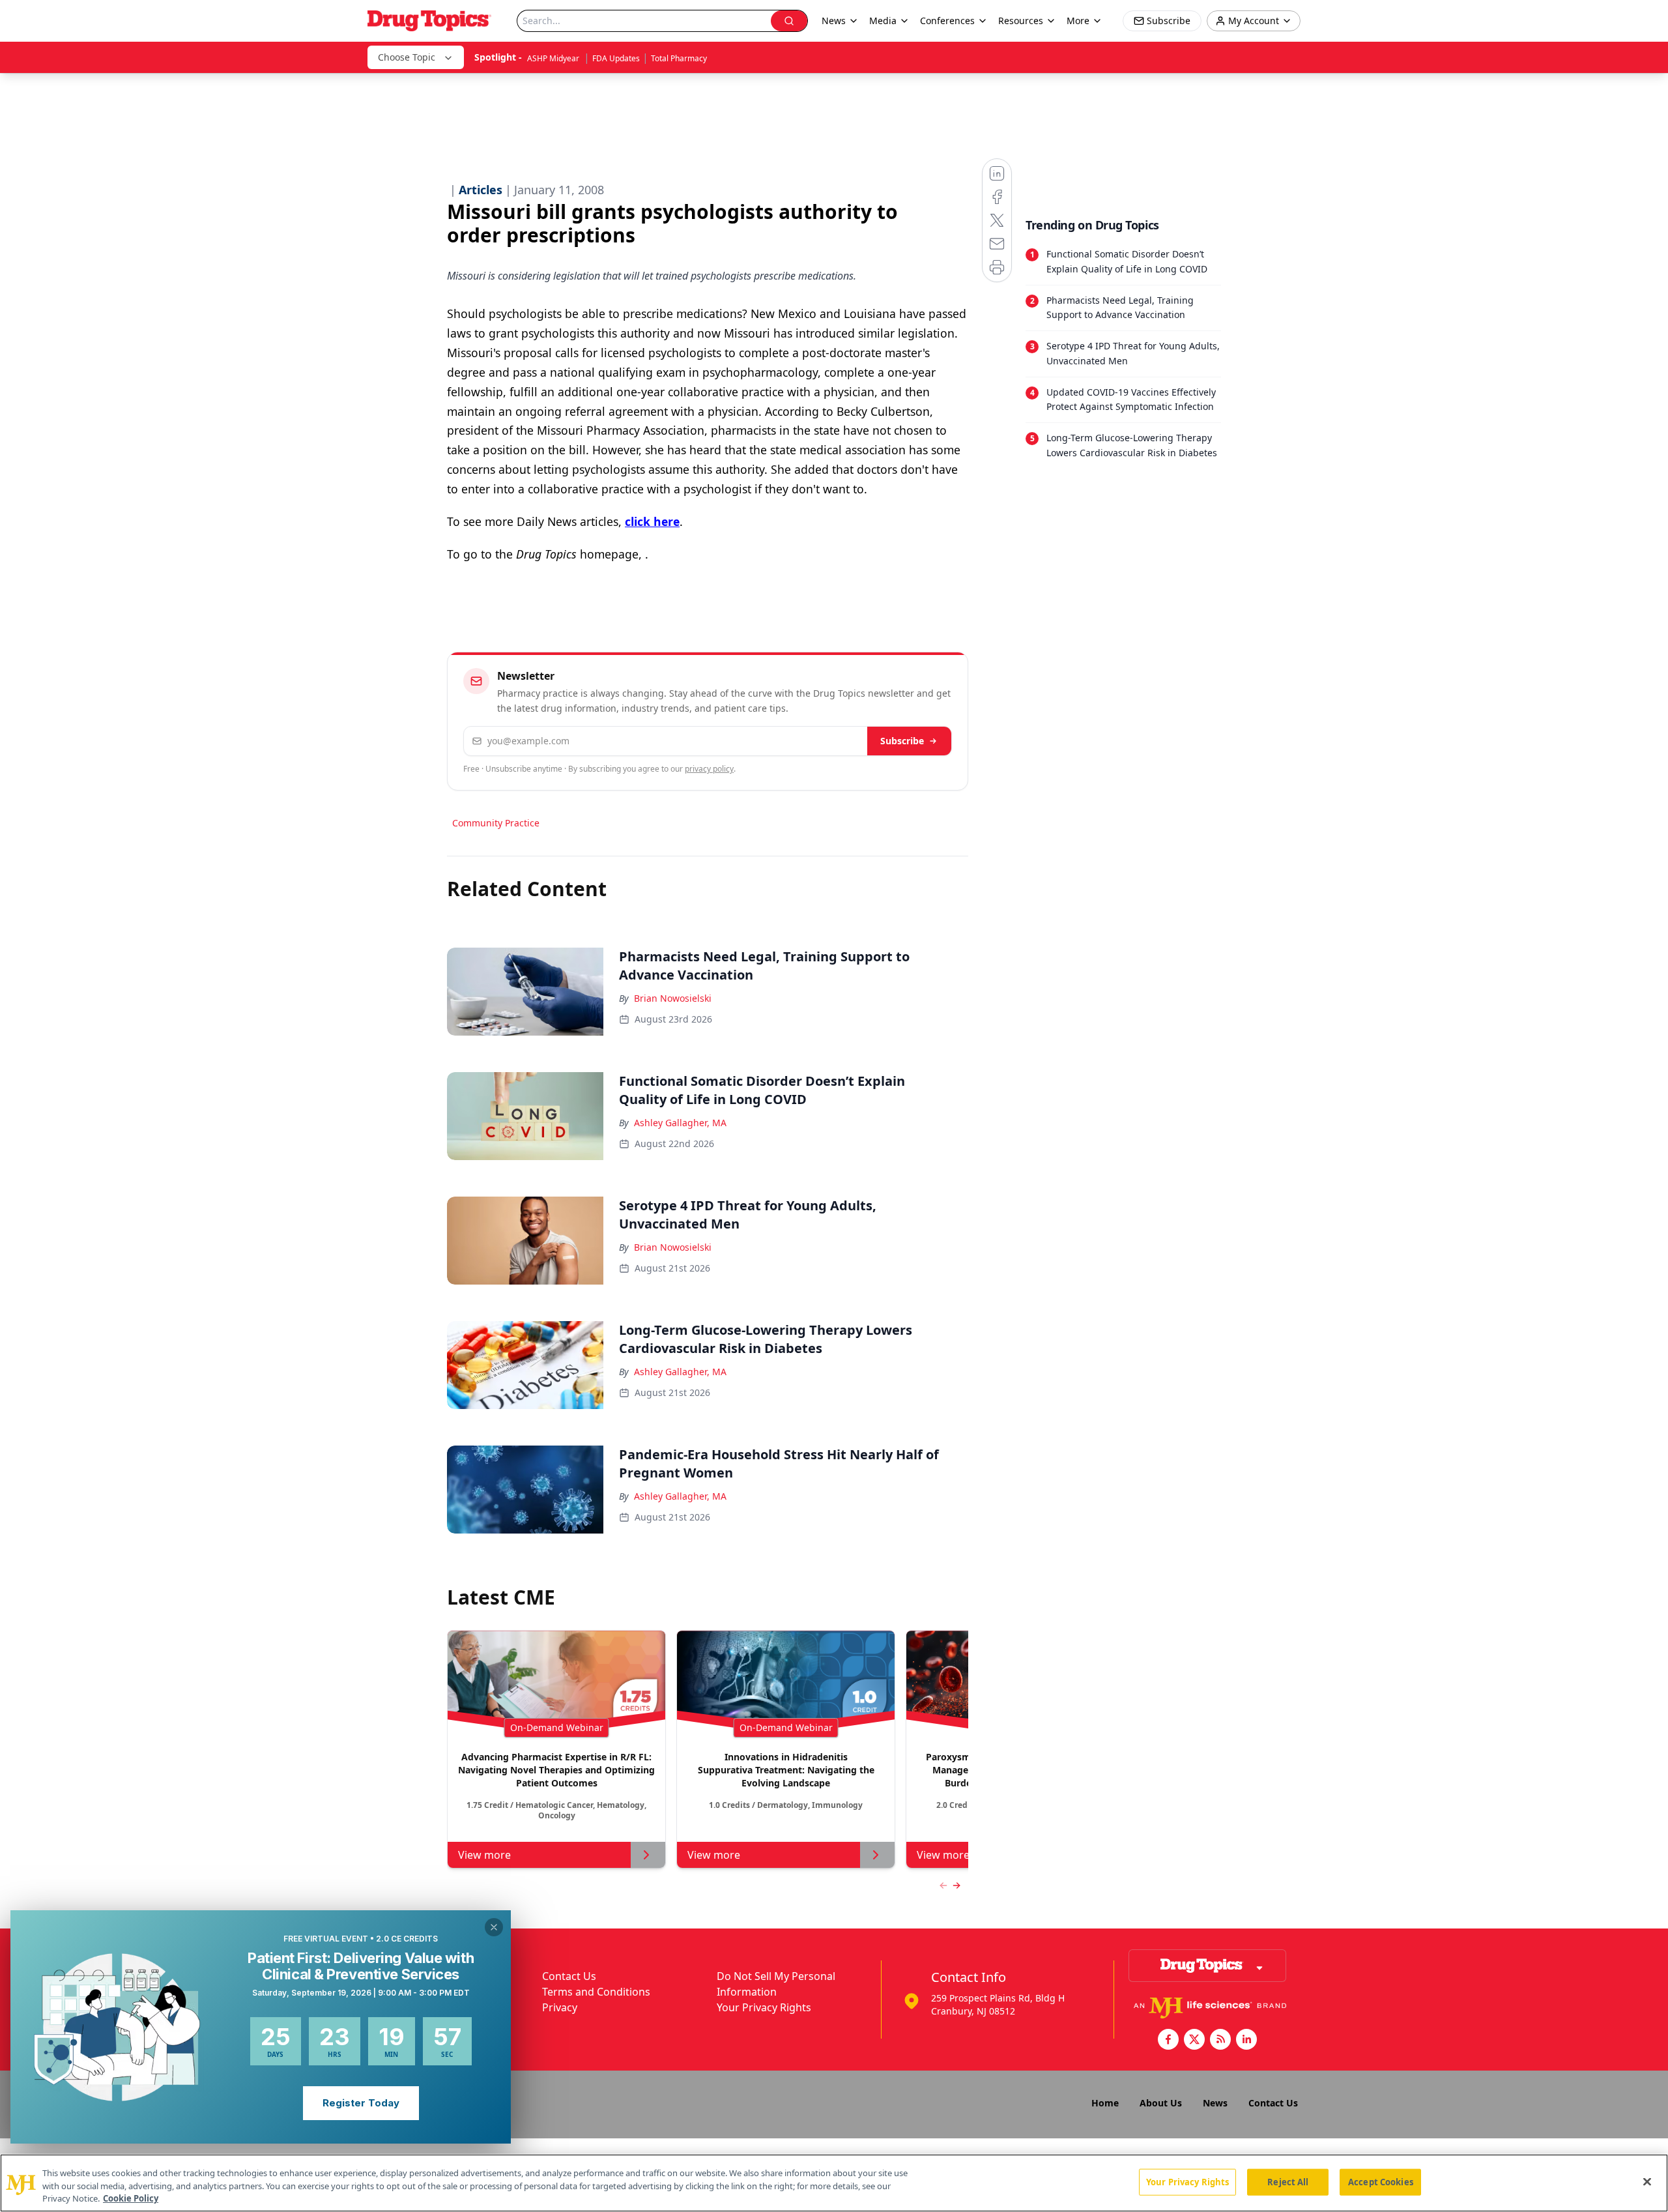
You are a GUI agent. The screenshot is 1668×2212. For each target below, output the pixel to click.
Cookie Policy (131, 2198)
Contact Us (569, 1976)
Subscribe (902, 741)
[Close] (1647, 2181)
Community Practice (496, 823)
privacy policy (709, 769)
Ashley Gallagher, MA (680, 1123)
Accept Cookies (1381, 2181)
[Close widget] (494, 1927)
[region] (834, 2183)
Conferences (947, 21)
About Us (1161, 2103)
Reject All (1288, 2181)
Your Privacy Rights (764, 2007)
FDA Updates (616, 58)
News (1215, 2103)
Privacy (560, 2007)
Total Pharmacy (679, 58)
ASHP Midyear (554, 58)
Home (1105, 2103)
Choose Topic (407, 57)
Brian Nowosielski (673, 998)
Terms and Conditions (596, 1992)
